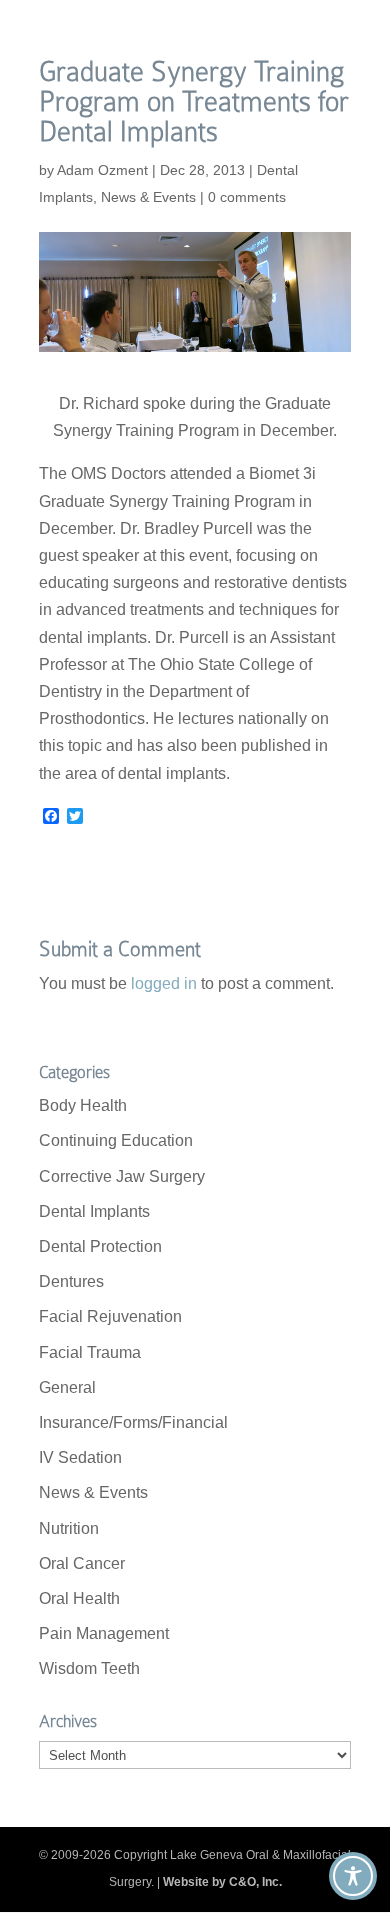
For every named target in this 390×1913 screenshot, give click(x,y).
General (67, 1387)
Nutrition (69, 1528)
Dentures (71, 1281)
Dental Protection (100, 1246)
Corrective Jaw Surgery (122, 1176)
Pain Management (104, 1633)
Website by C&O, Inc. (222, 1882)
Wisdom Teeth (89, 1668)
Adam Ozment (102, 170)
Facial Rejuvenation (110, 1316)
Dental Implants (94, 1211)
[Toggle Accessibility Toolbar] (353, 1876)
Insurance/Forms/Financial (133, 1422)
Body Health (83, 1105)
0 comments (247, 197)
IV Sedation (80, 1457)
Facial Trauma (90, 1352)
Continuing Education (116, 1140)
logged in (164, 983)
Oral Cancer (82, 1563)
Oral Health (79, 1598)
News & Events (148, 197)
